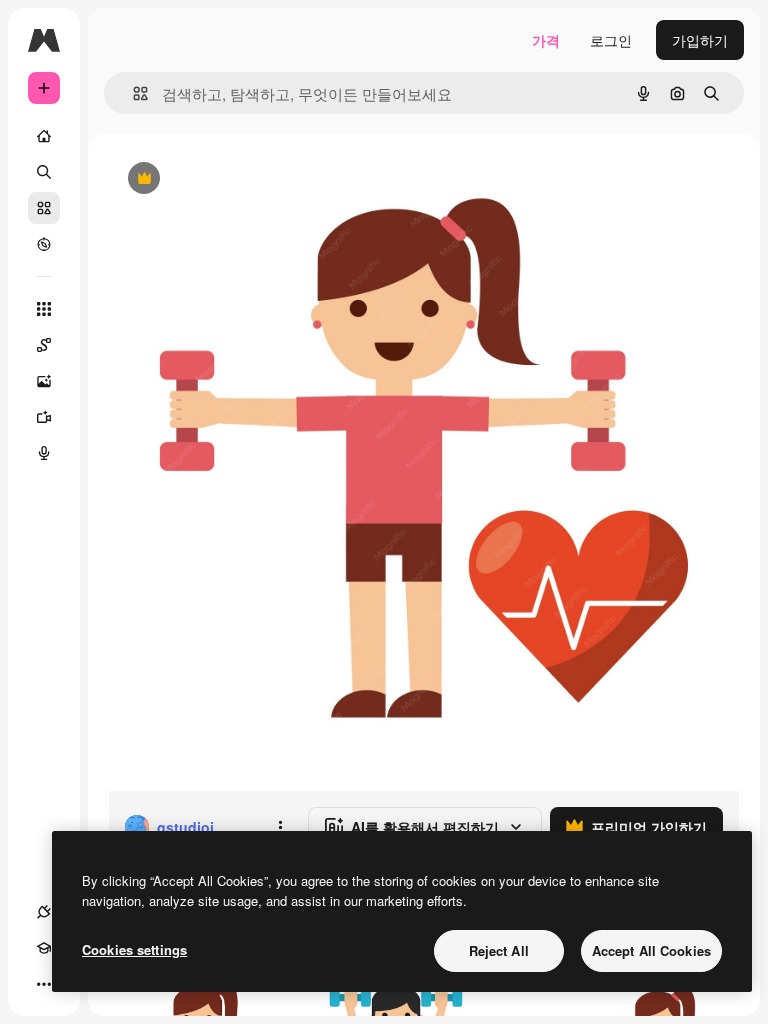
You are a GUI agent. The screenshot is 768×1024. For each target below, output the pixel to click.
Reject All (499, 950)
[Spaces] (44, 345)
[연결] (44, 912)
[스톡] (44, 208)
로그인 (611, 40)
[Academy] (44, 948)
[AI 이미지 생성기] (44, 381)
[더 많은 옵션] (280, 827)
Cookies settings (134, 949)
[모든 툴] (44, 309)
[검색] (44, 172)
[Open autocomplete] (132, 93)
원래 (223, 179)
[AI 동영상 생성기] (44, 417)
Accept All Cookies (651, 950)
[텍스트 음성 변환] (44, 453)
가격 (546, 40)
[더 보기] (44, 984)
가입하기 (700, 40)
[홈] (44, 136)
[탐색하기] (44, 244)
